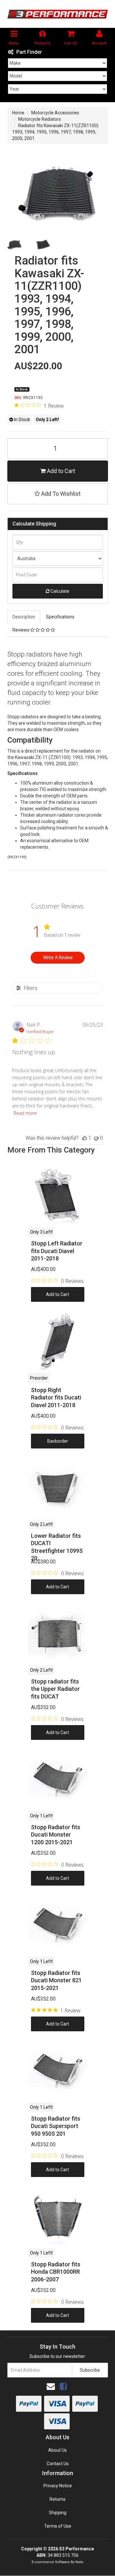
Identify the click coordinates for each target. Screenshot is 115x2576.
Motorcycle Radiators (40, 119)
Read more (25, 1113)
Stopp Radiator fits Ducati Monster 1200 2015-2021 (56, 1835)
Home (18, 113)
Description (24, 617)
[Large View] (15, 244)
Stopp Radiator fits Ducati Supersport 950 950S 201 (56, 2126)
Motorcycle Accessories (55, 113)
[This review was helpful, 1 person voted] (85, 1138)
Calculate (59, 591)
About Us (57, 2450)
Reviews (21, 630)
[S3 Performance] (58, 14)
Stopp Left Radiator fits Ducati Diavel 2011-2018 (57, 1251)
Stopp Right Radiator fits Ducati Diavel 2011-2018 (56, 1398)
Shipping (58, 2513)
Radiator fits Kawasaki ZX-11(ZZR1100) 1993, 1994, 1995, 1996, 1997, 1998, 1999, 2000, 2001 (55, 132)
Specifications (60, 617)
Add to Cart (60, 471)
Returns (57, 2499)
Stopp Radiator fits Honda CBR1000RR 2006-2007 (56, 2272)
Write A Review (58, 957)
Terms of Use (58, 2526)
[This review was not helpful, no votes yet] (96, 1138)
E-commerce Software (51, 2562)
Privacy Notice (58, 2486)
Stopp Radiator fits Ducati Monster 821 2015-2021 (56, 1980)
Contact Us (58, 2464)
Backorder (58, 1441)
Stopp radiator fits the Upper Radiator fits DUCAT (55, 1689)
